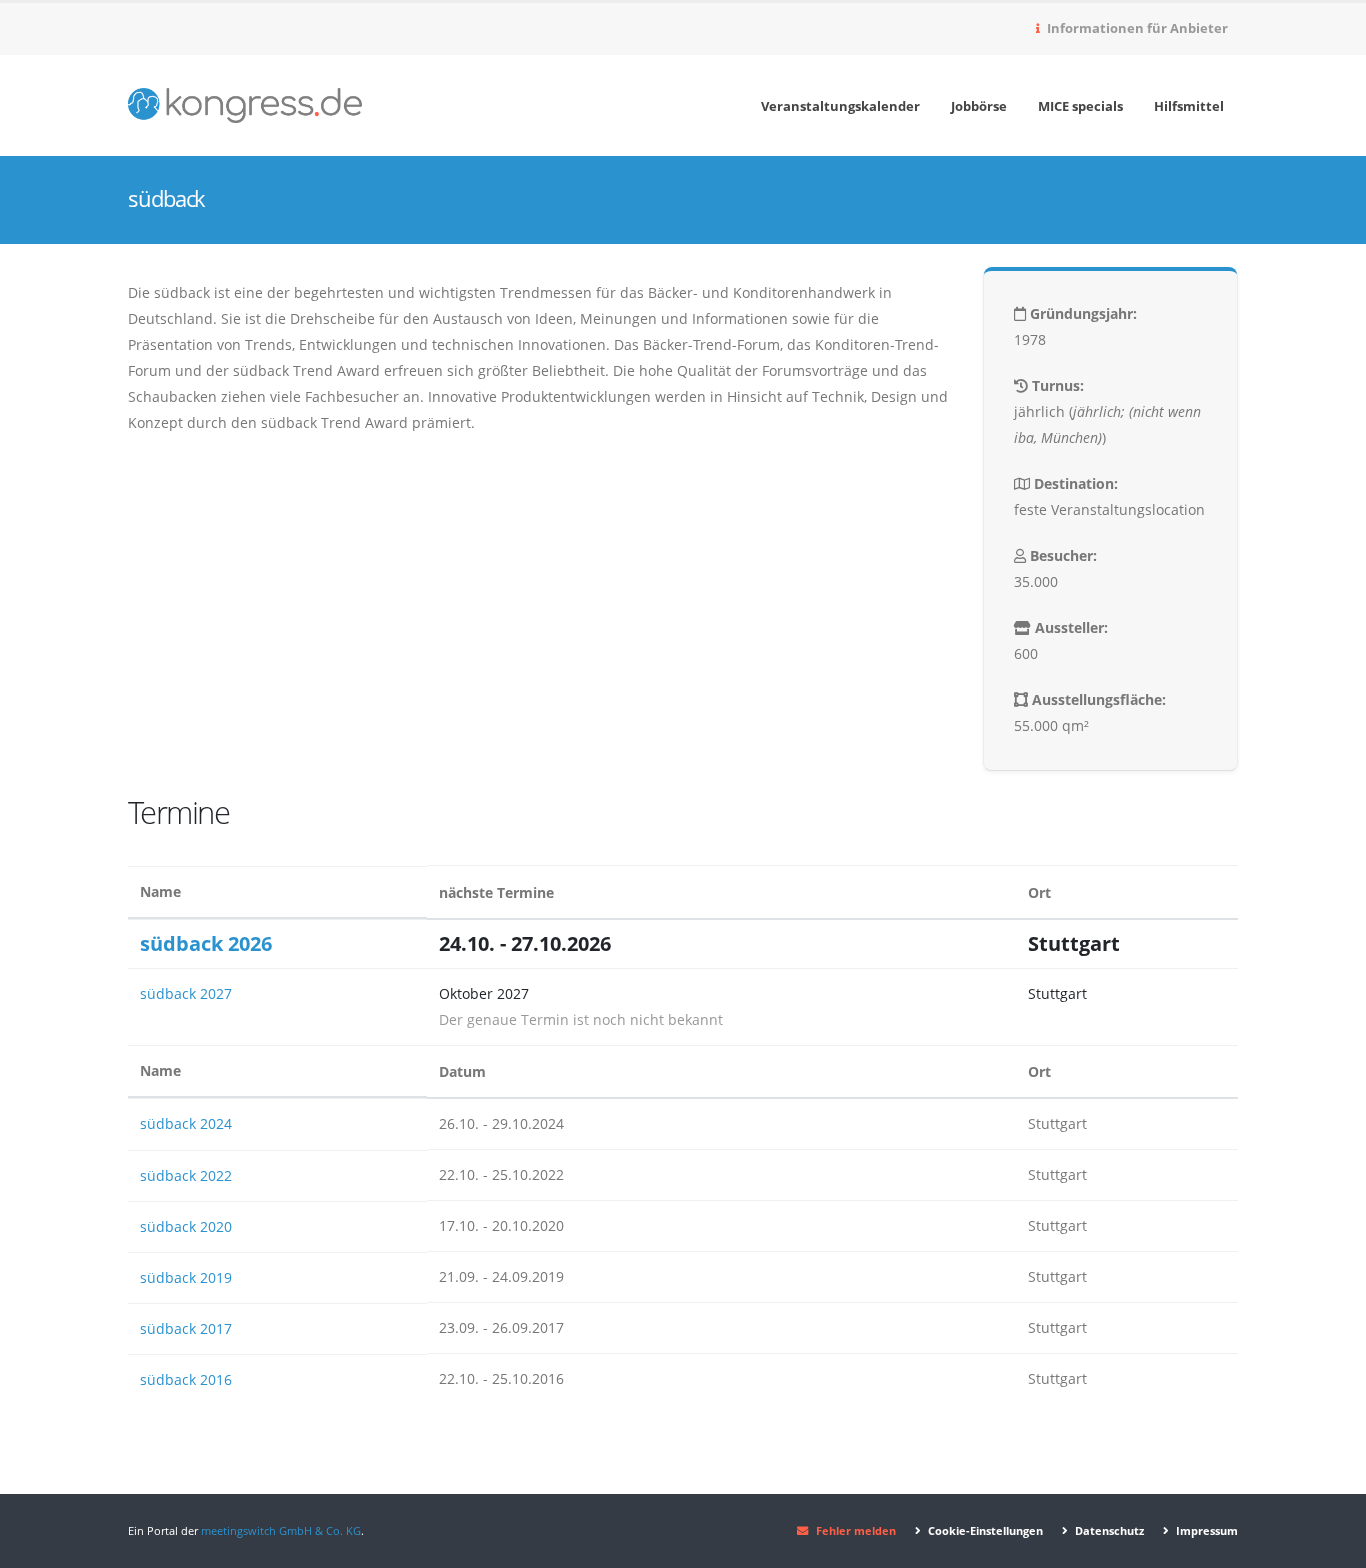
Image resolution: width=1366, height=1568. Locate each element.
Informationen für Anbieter (1136, 28)
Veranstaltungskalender (840, 106)
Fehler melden (856, 1530)
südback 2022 (186, 1175)
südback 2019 (186, 1277)
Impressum (1205, 1530)
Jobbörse (979, 106)
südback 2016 (186, 1379)
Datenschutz (1108, 1530)
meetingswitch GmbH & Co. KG (281, 1530)
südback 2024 (186, 1123)
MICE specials (1080, 106)
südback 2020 (186, 1226)
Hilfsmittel (1189, 106)
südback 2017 (186, 1328)
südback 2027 (186, 993)
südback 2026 (206, 943)
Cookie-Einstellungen (984, 1530)
